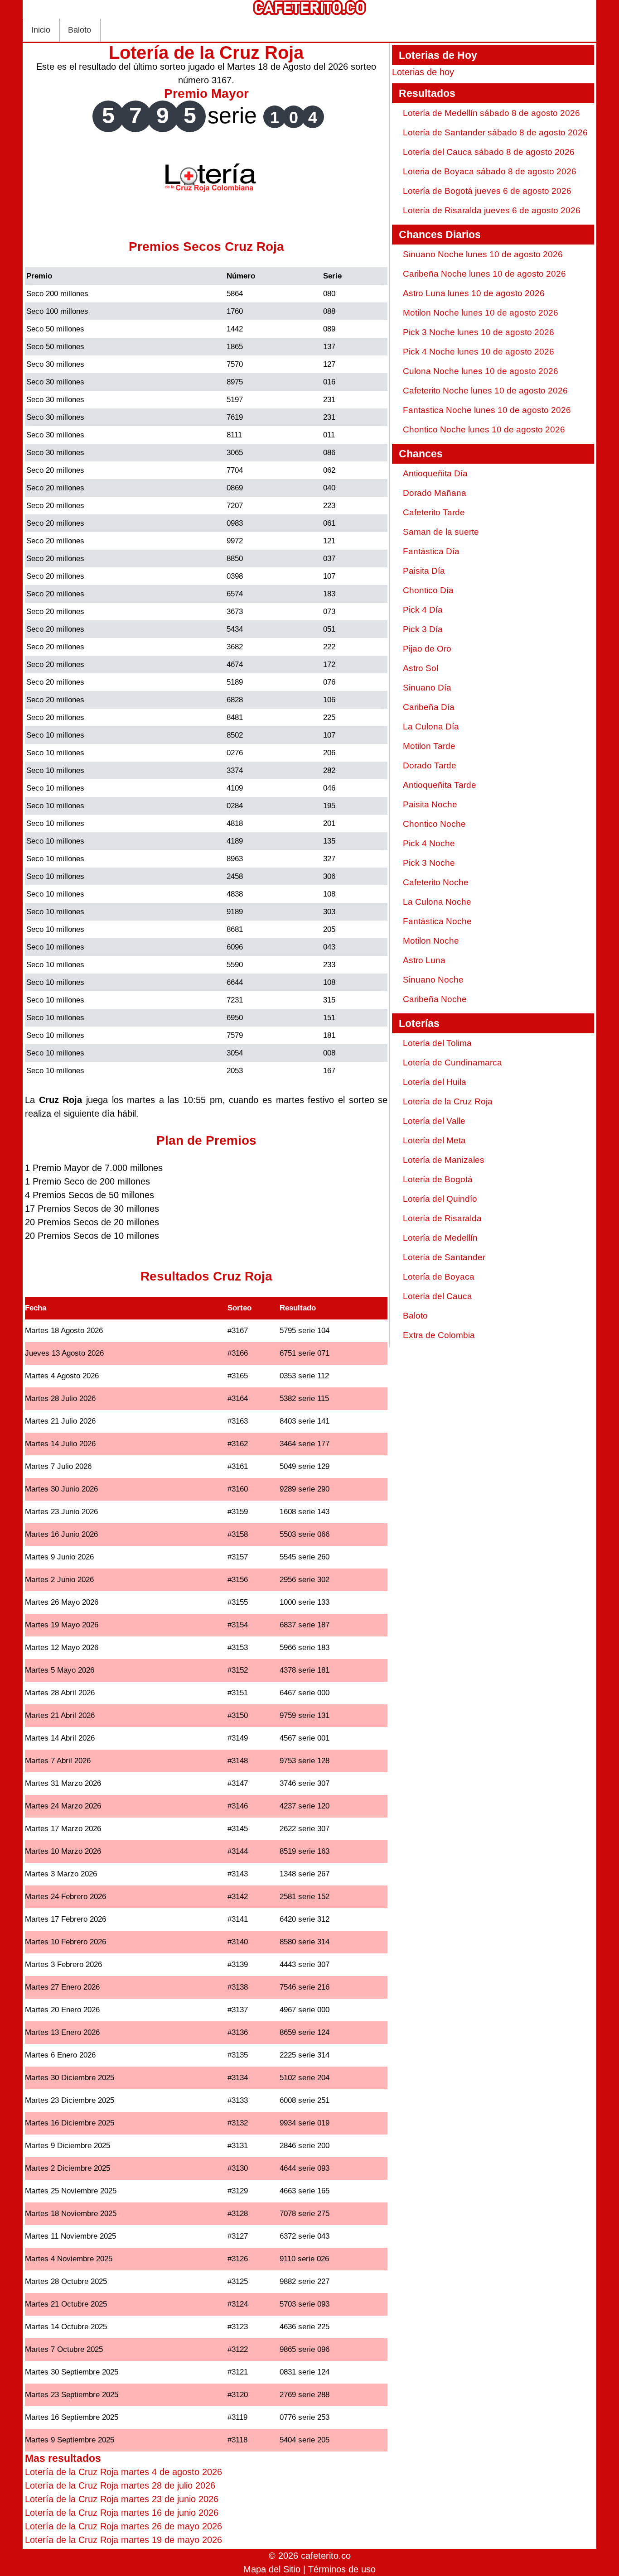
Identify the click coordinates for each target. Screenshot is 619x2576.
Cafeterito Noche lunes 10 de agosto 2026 (485, 391)
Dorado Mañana (435, 493)
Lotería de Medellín (440, 1238)
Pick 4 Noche (429, 843)
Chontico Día (428, 590)
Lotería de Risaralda (442, 1218)
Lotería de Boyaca (439, 1277)
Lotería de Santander (444, 1257)
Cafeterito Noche (436, 882)
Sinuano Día (427, 688)
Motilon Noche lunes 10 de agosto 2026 (481, 313)
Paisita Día (424, 571)
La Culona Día (431, 727)
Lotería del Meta (434, 1140)
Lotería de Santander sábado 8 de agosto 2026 (495, 132)
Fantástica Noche (437, 921)
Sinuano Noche (433, 980)
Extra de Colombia (439, 1335)
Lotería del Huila (435, 1082)
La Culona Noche (437, 902)
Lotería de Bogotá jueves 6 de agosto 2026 (487, 191)
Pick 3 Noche (429, 863)
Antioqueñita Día (435, 473)
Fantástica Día (431, 551)
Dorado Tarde (430, 765)
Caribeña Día (429, 707)
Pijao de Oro (427, 649)
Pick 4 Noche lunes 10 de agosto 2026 (479, 352)
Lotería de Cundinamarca (452, 1063)
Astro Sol (421, 668)
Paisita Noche (430, 804)
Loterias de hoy (423, 72)
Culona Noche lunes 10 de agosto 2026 (481, 371)
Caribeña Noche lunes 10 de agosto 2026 (484, 274)
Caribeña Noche (435, 999)
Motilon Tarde (429, 746)
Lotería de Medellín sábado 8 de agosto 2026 (491, 113)
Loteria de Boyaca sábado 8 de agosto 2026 (490, 171)
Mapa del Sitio (272, 2569)
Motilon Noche (431, 941)
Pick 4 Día (423, 610)
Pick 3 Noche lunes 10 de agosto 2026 (479, 332)
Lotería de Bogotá (438, 1179)
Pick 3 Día (423, 629)
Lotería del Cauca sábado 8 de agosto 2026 (489, 152)
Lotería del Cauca (438, 1296)
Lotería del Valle (434, 1121)
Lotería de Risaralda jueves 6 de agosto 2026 (492, 210)
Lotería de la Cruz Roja (448, 1101)
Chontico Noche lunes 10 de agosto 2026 (484, 429)
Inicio (41, 30)
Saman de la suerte (441, 532)
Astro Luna (424, 960)
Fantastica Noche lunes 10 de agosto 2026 (487, 410)
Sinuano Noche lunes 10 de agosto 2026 (483, 254)
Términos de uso (342, 2569)
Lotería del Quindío (440, 1199)
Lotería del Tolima (437, 1043)
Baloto (80, 30)
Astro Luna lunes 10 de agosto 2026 (474, 293)
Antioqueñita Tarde (440, 785)
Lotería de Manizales (444, 1160)
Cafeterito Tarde (434, 512)
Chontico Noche (434, 824)
